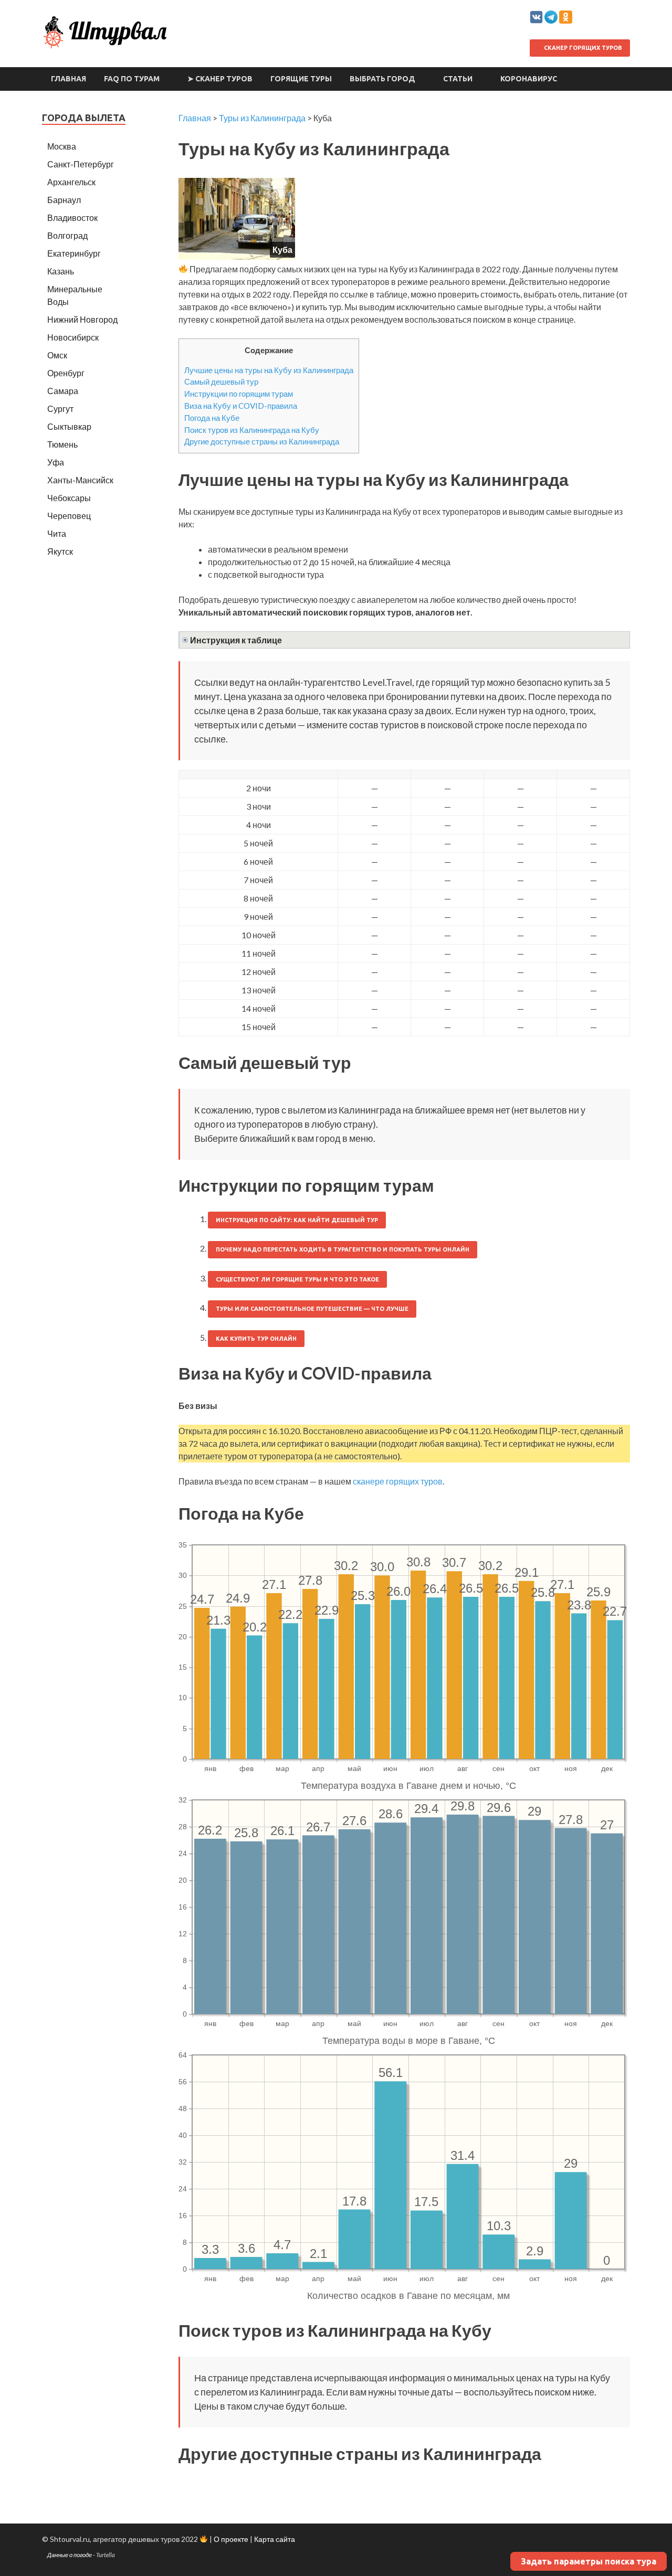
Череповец (69, 516)
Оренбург (66, 373)
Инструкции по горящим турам (239, 394)
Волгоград (67, 235)
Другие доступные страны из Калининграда (262, 441)
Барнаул (64, 200)
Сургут (60, 409)
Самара (63, 391)
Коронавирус (529, 79)
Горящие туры (301, 79)
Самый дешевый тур (221, 381)
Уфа (56, 462)
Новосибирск (73, 337)
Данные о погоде (70, 2555)
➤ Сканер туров (220, 79)
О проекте (231, 2539)
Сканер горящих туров (582, 48)
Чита (57, 533)
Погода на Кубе (212, 418)
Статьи (458, 79)
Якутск (60, 551)
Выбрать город (382, 79)
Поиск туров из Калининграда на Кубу (252, 430)
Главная (69, 79)
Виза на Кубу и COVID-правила (241, 406)
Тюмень (62, 444)
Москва (62, 146)
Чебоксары (69, 498)
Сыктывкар (69, 426)
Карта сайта (275, 2539)
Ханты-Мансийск (80, 480)
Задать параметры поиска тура (589, 2561)
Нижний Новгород (82, 319)
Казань (61, 271)
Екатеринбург (74, 253)
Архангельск (71, 182)
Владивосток (72, 218)
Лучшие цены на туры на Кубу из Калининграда (269, 370)
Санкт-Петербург (81, 164)
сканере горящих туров (398, 1481)
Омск (57, 355)
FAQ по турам (132, 79)
